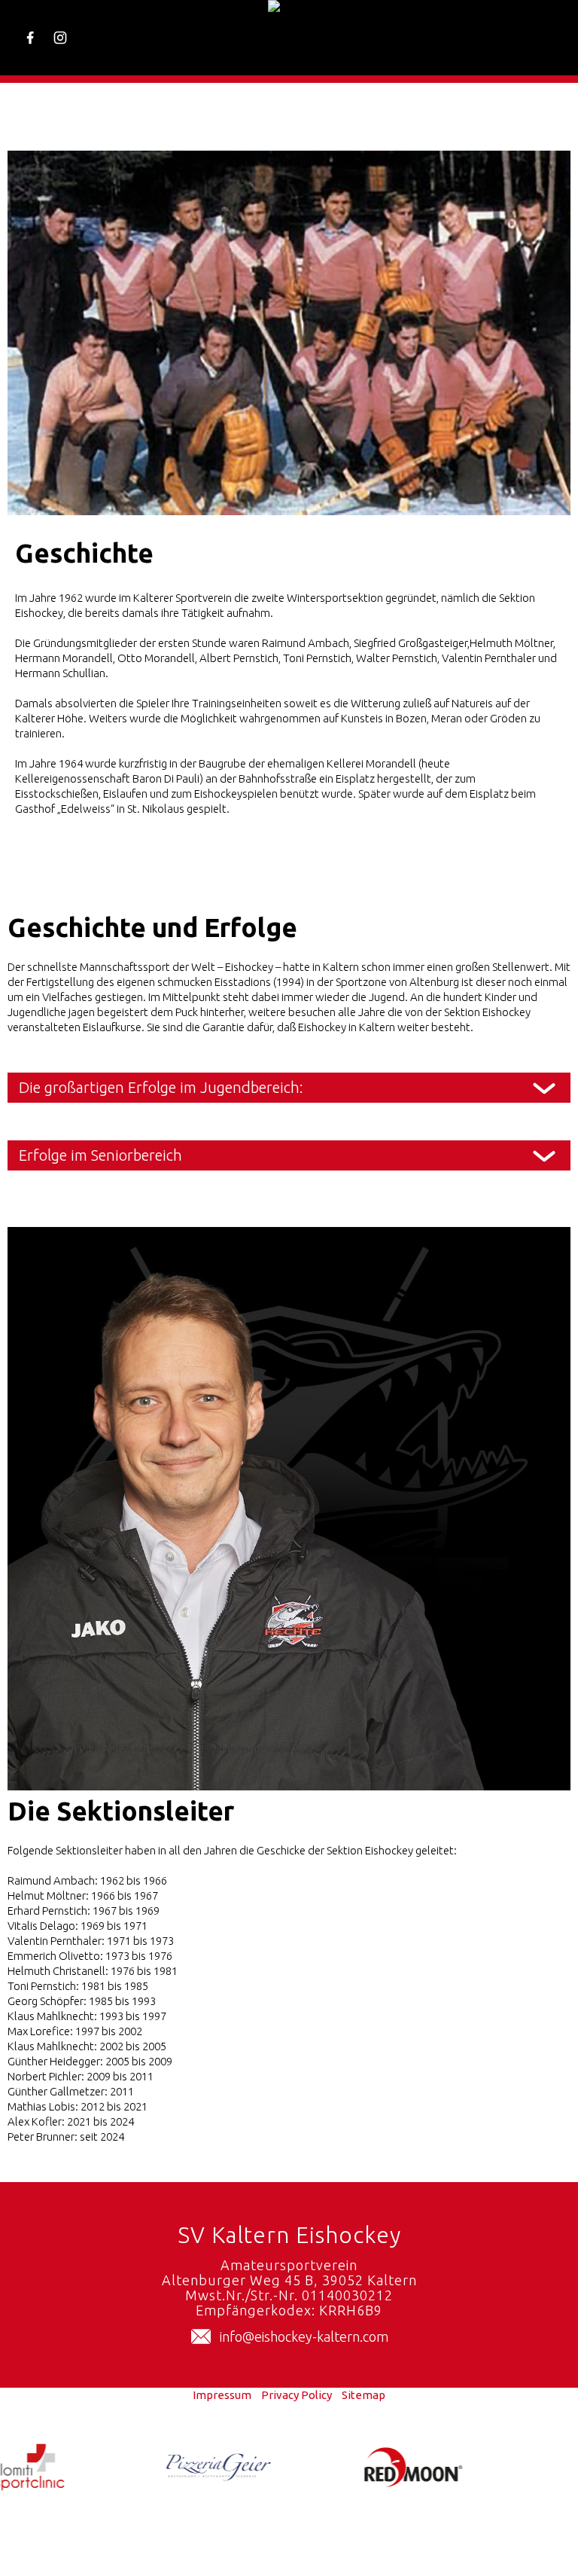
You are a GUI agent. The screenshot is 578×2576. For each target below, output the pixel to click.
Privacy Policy (297, 2395)
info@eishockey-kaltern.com (304, 2336)
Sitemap (364, 2395)
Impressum (222, 2395)
